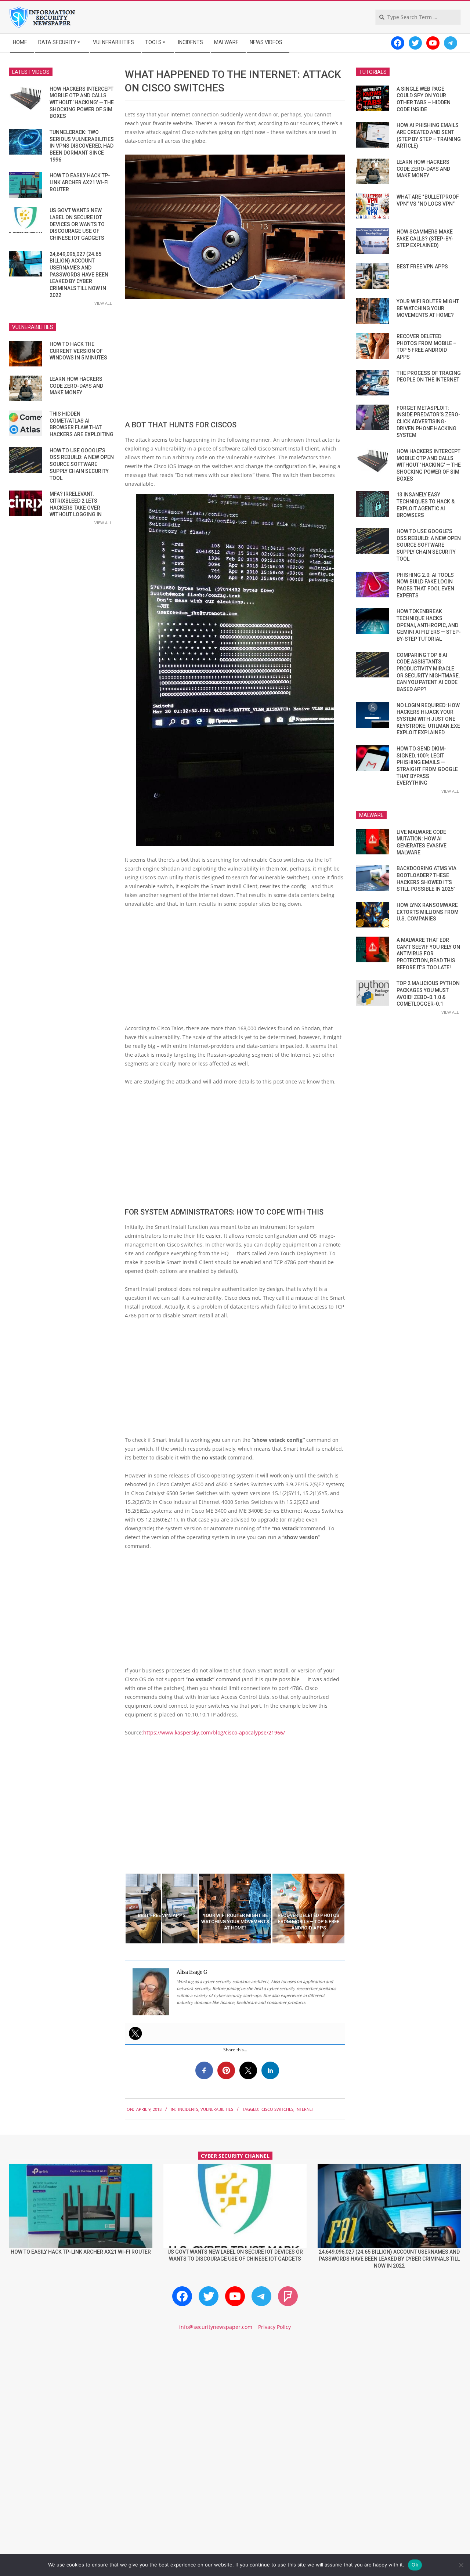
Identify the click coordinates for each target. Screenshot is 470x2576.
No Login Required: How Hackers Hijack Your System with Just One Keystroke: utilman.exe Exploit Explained (428, 719)
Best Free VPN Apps (422, 267)
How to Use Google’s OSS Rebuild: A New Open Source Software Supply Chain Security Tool (82, 464)
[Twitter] (135, 2033)
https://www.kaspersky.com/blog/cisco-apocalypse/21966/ (214, 1732)
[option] (162, 1909)
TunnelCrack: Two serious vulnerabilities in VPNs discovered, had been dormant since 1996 (82, 146)
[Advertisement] (235, 359)
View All (103, 303)
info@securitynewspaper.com (216, 2327)
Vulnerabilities (217, 2109)
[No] (461, 2565)
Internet (305, 2109)
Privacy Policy (274, 2327)
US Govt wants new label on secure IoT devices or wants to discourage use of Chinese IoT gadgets (77, 224)
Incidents (188, 2109)
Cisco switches (277, 2109)
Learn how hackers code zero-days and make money (76, 386)
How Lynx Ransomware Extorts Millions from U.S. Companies (428, 912)
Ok (415, 2565)
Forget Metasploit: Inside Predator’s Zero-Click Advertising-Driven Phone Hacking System (429, 422)
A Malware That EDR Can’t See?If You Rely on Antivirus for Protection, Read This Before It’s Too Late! (428, 954)
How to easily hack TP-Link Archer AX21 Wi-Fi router (80, 182)
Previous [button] (119, 1909)
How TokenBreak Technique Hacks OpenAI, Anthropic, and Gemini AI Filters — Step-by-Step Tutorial (429, 625)
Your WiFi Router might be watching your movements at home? (428, 308)
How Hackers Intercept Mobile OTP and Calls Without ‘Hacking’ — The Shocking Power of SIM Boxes (82, 103)
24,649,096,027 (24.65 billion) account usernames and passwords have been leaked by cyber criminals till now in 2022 (79, 275)
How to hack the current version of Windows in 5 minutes (78, 351)
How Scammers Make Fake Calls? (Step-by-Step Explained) (425, 238)
